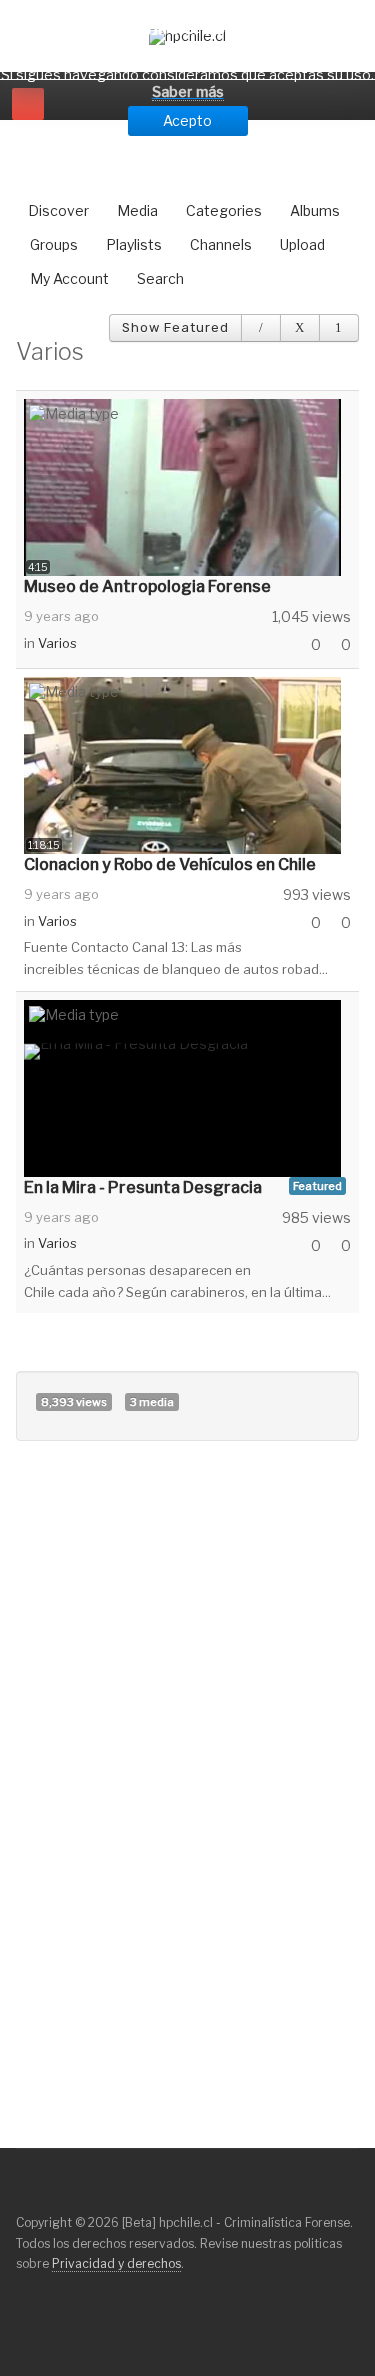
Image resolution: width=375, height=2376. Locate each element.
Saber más (188, 91)
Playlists (134, 244)
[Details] (261, 328)
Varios (57, 643)
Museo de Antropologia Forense (147, 586)
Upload (302, 244)
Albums (315, 210)
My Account (69, 278)
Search (160, 278)
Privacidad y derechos (116, 2263)
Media (137, 210)
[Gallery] (300, 328)
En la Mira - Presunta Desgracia (143, 1187)
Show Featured (175, 327)
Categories (224, 210)
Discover (58, 210)
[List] (339, 328)
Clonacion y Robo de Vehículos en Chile (170, 864)
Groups (54, 244)
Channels (221, 244)
